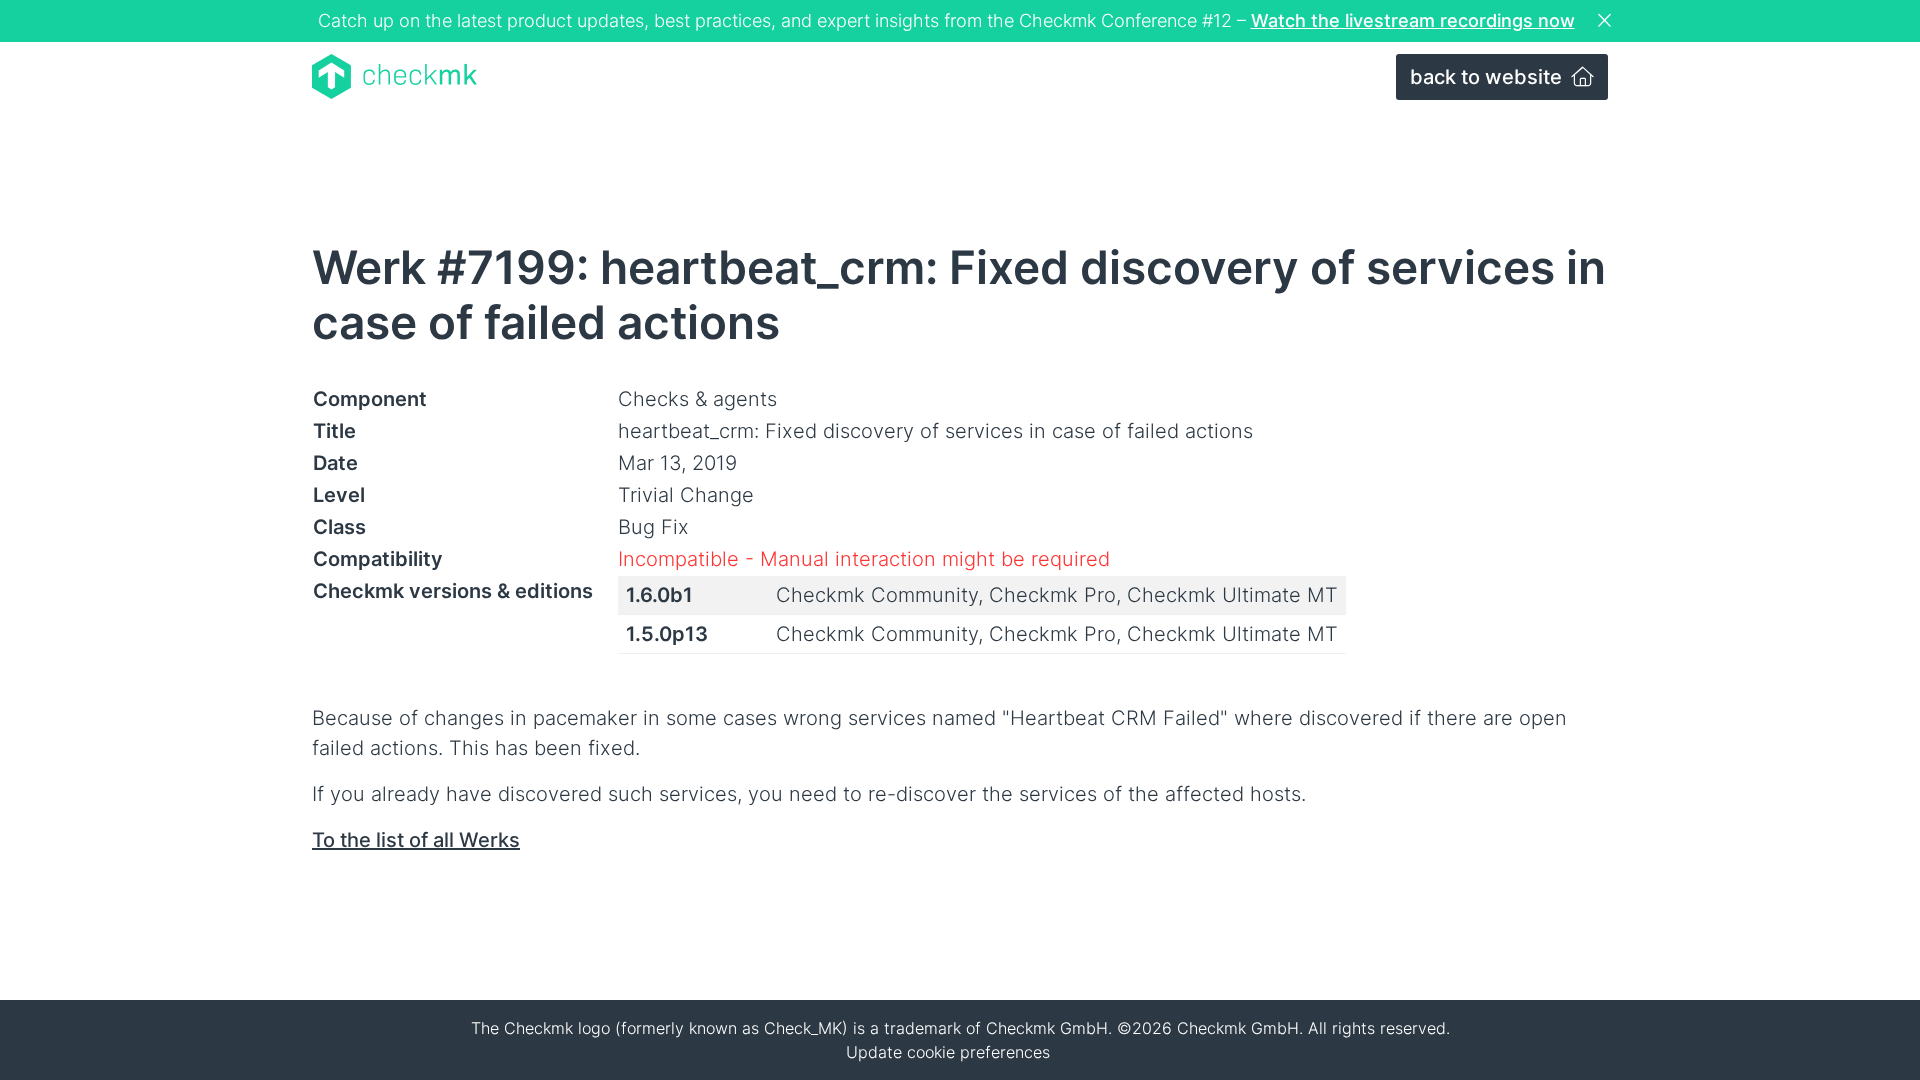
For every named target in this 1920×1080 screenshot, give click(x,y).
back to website (1488, 77)
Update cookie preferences (948, 1052)
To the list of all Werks (416, 840)
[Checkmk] (394, 76)
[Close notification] (1607, 21)
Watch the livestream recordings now (1413, 20)
